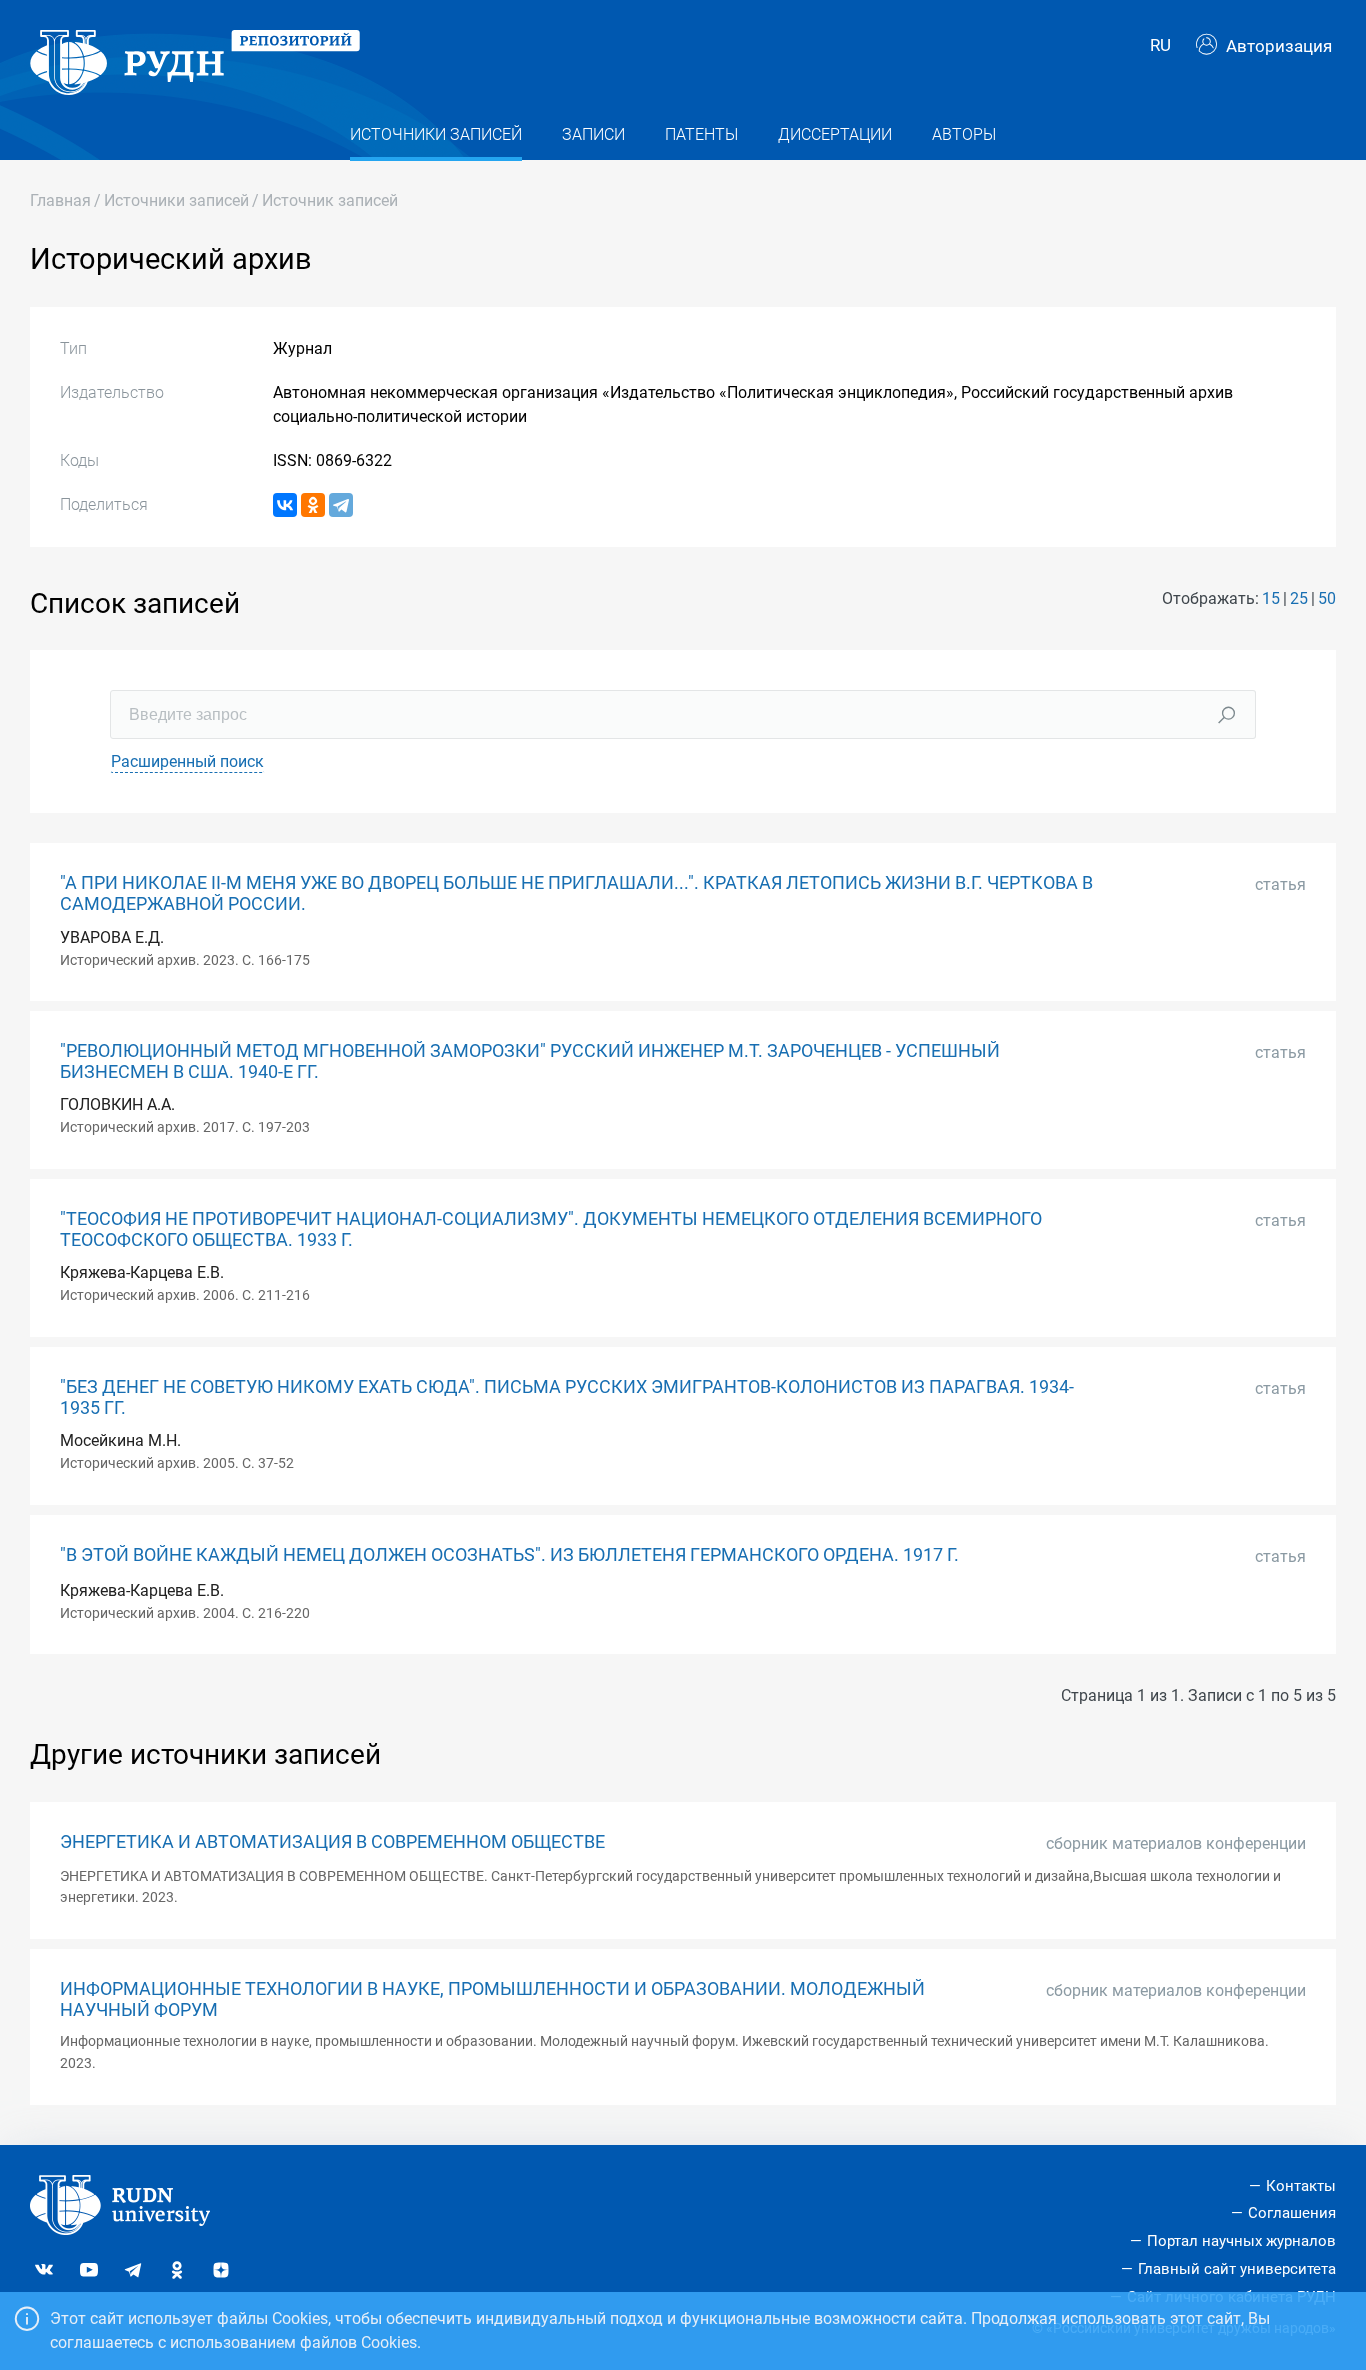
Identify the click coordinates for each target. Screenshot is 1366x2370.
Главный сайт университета (1237, 2269)
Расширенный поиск (187, 761)
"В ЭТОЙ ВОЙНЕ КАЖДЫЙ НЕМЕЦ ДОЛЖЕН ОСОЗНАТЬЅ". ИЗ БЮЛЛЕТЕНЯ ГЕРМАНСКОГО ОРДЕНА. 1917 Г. (509, 1555)
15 (1271, 598)
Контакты (1301, 2186)
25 (1299, 598)
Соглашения (1292, 2213)
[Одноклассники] (313, 505)
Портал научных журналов (1241, 2241)
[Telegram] (341, 505)
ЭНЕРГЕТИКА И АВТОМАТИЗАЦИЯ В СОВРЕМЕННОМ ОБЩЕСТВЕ (332, 1842)
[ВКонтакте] (285, 505)
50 (1327, 598)
